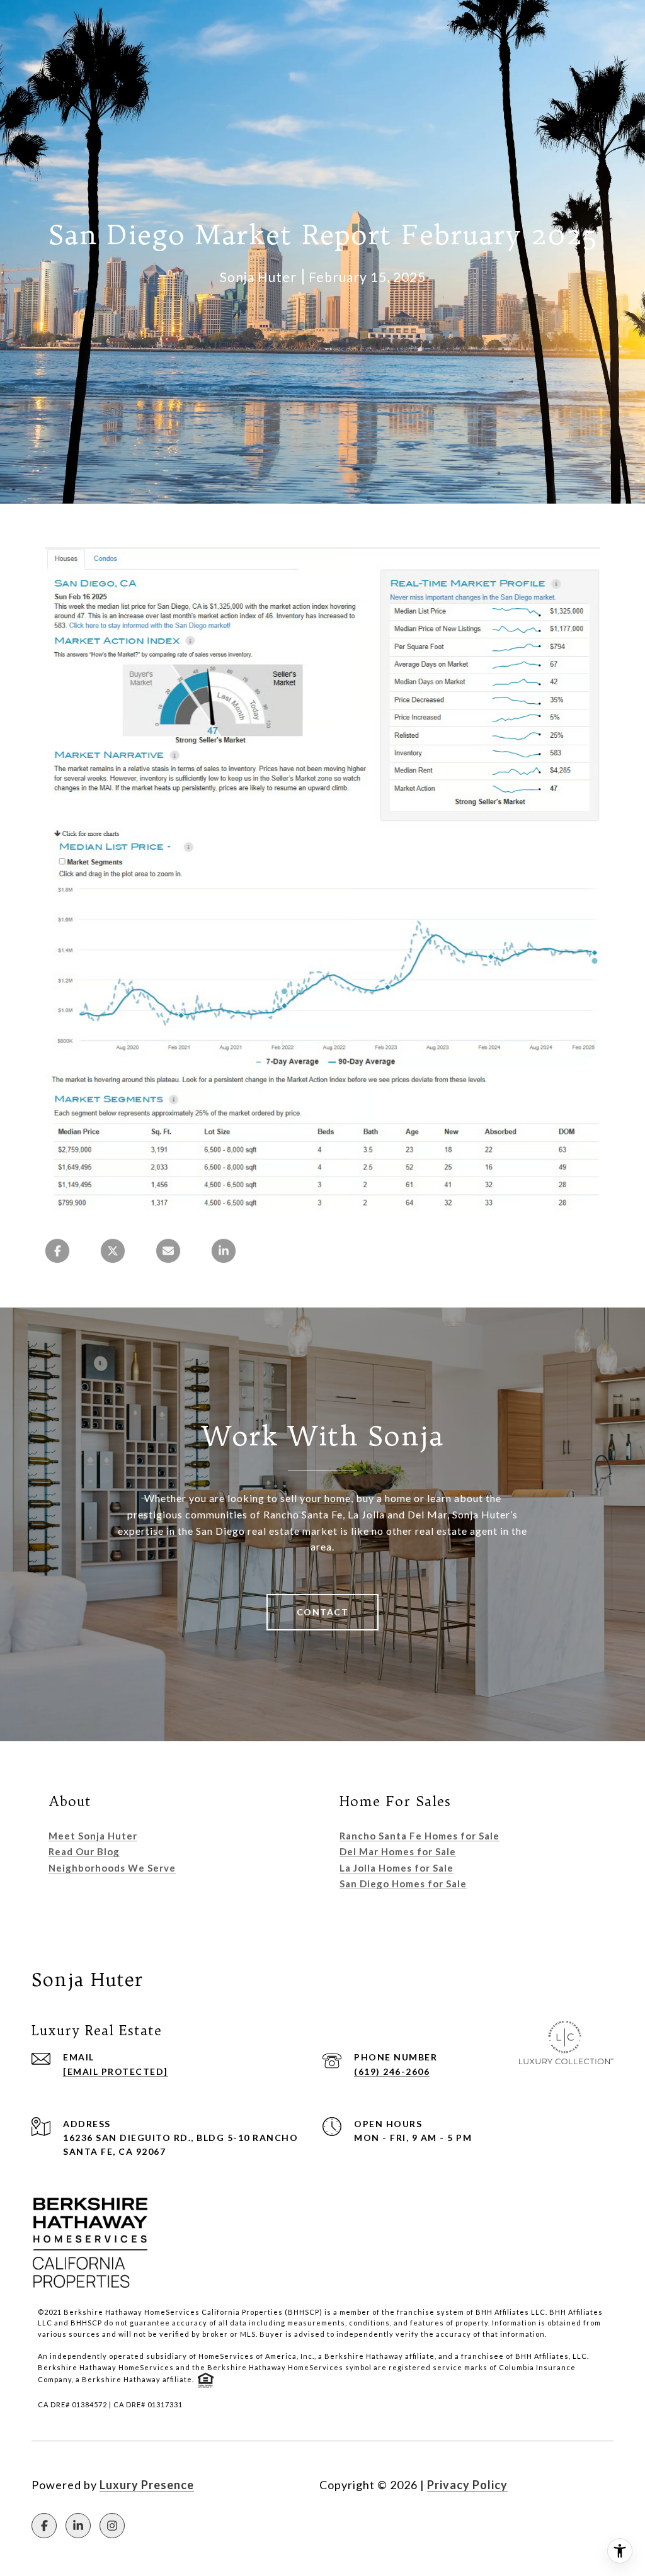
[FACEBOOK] (44, 2526)
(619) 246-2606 (392, 2071)
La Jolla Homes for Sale (397, 1868)
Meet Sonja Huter (93, 1836)
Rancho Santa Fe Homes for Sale (420, 1836)
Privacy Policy (467, 2485)
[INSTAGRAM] (112, 2526)
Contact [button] (323, 1612)
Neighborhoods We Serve (112, 1868)
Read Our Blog (84, 1851)
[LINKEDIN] (78, 2526)
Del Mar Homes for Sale (398, 1851)
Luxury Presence (147, 2485)
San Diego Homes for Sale (403, 1884)
